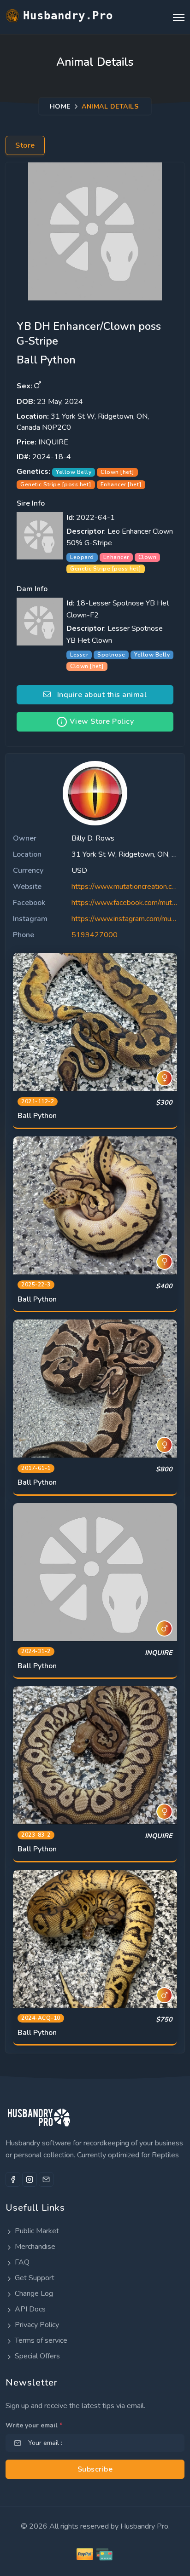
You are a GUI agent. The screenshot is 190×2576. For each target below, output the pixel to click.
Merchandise (34, 2247)
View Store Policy (101, 721)
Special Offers (36, 2356)
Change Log (33, 2294)
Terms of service (40, 2340)
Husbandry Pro (144, 2526)
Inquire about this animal (99, 695)
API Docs (29, 2309)
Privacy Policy (36, 2325)
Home (60, 106)
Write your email (34, 2425)
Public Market (36, 2231)
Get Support (34, 2278)
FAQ (21, 2262)
